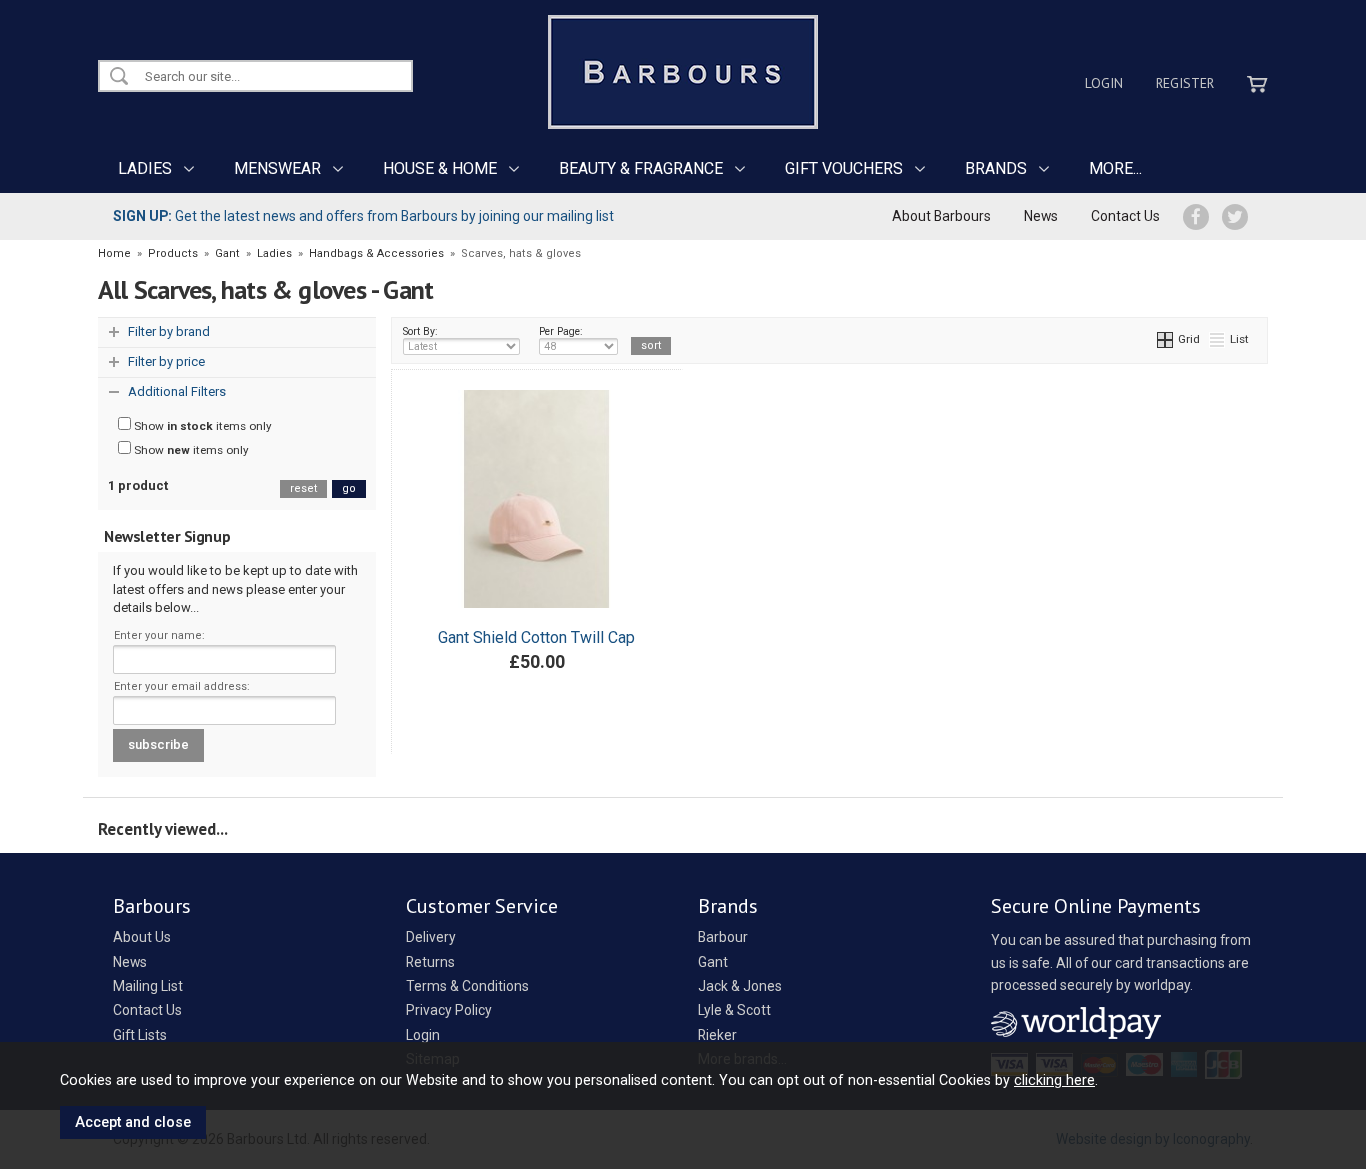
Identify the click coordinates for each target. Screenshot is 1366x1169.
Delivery (431, 937)
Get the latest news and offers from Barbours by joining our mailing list (363, 216)
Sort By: (420, 331)
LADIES (145, 168)
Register (1185, 83)
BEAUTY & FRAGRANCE (641, 168)
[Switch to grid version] (1166, 339)
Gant (713, 962)
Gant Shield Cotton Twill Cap (536, 637)
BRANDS (996, 168)
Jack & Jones (740, 986)
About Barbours (941, 216)
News (1041, 216)
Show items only (201, 426)
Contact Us (1125, 216)
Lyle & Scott (734, 1010)
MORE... (1115, 168)
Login (1104, 83)
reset (303, 488)
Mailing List (148, 986)
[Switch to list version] (1218, 339)
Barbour (723, 937)
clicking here (1054, 1080)
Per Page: (561, 331)
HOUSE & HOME (440, 168)
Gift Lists (140, 1035)
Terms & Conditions (467, 986)
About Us (142, 937)
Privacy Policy (449, 1010)
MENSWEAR (277, 168)
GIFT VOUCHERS (844, 168)
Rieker (717, 1035)
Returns (430, 962)
